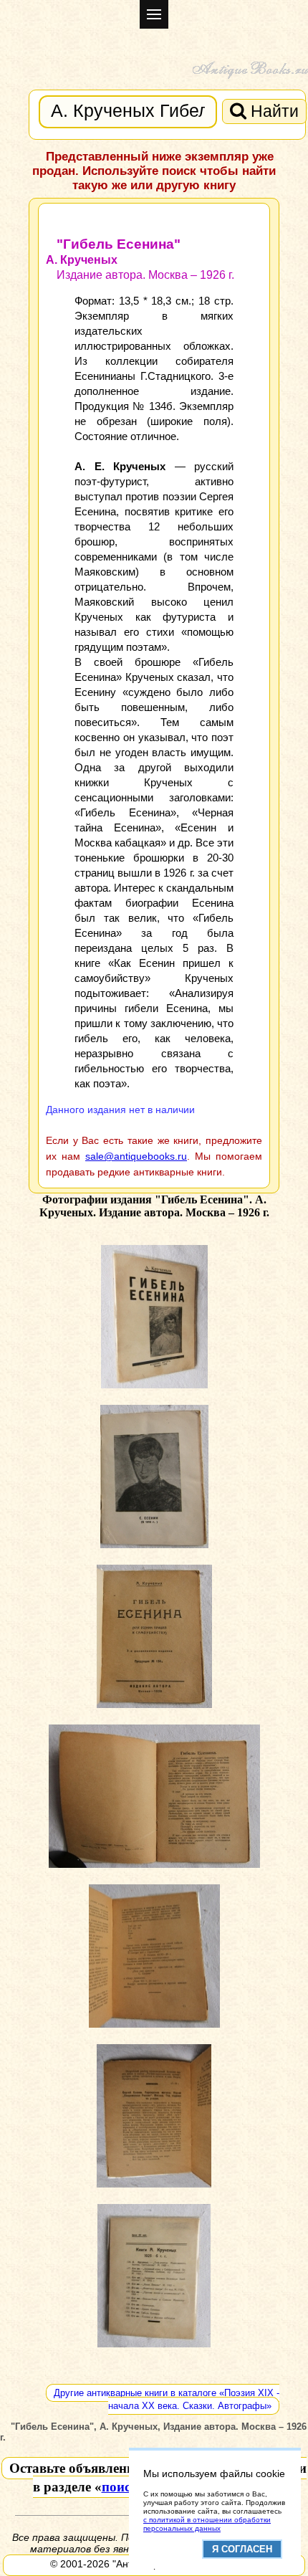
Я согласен (242, 2549)
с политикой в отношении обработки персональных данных (207, 2524)
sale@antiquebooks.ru (136, 1156)
